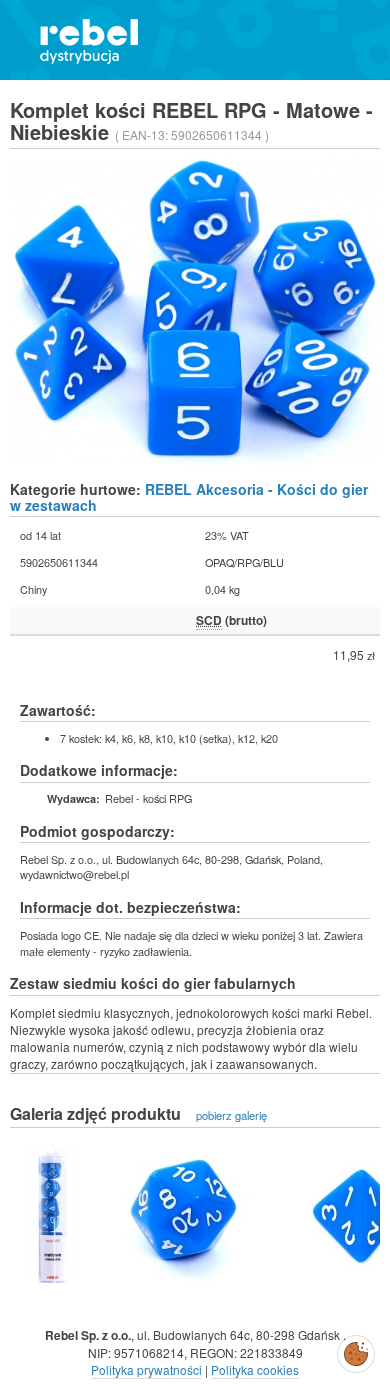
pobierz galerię (231, 1115)
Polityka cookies (255, 1369)
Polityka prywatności (146, 1369)
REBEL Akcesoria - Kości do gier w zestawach (189, 496)
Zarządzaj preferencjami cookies (356, 1350)
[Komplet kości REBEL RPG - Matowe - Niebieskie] (52, 1213)
